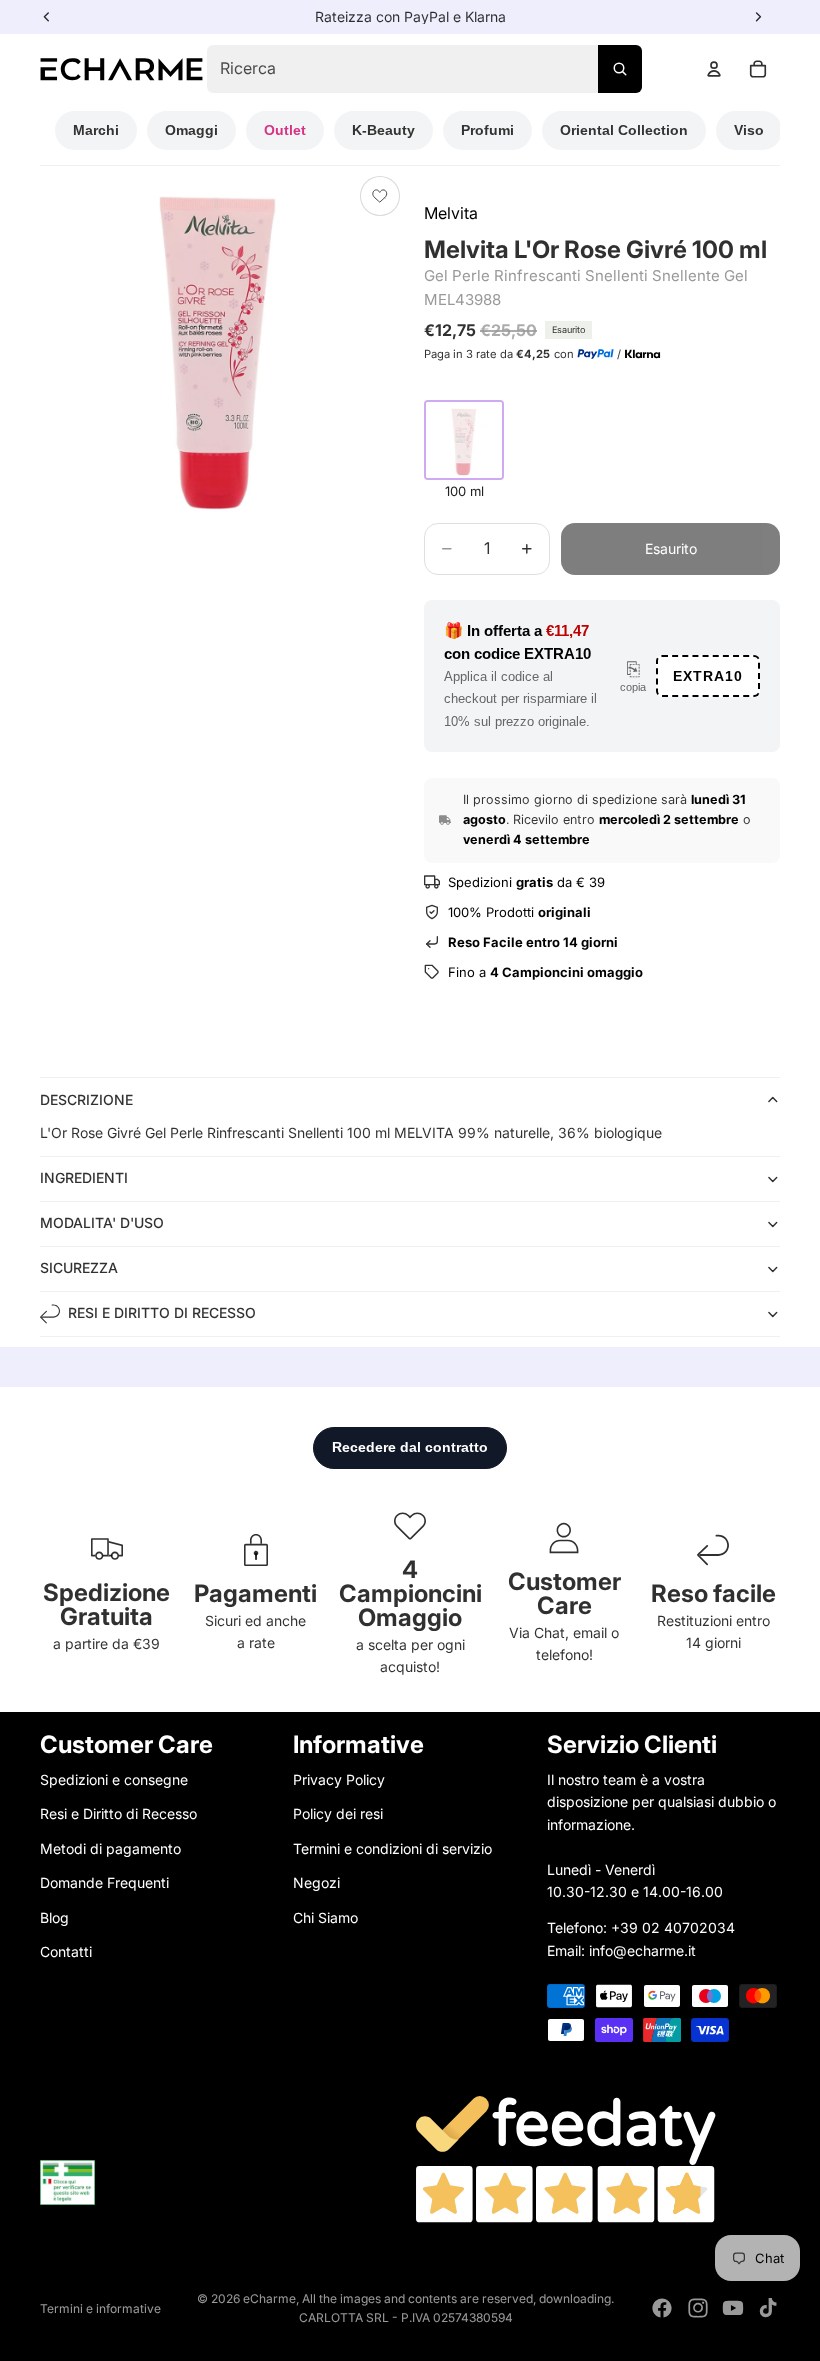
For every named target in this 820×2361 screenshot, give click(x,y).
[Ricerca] (620, 69)
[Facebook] (662, 2308)
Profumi (487, 130)
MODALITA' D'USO (102, 1222)
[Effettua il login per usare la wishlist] (380, 196)
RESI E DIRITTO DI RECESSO (162, 1312)
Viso (749, 130)
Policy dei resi (338, 1814)
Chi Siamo (325, 1917)
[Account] (714, 69)
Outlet (285, 130)
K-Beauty (383, 130)
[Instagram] (698, 2308)
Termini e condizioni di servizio (392, 1848)
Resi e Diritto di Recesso (118, 1814)
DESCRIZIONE (86, 1099)
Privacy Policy (339, 1779)
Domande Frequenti (104, 1882)
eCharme (269, 2298)
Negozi (316, 1882)
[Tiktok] (768, 2308)
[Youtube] (733, 2308)
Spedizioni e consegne (114, 1779)
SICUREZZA (79, 1267)
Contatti (66, 1951)
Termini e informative (100, 2308)
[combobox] (424, 69)
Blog (54, 1917)
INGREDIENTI (84, 1177)
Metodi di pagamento (110, 1848)
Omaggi (191, 130)
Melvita (451, 213)
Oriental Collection (624, 130)
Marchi (96, 130)
